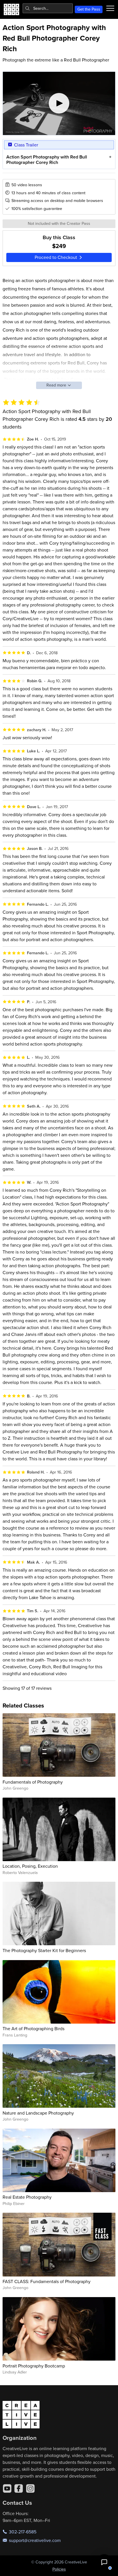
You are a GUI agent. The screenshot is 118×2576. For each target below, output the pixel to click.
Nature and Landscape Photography (38, 2113)
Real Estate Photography (27, 2197)
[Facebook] (19, 2488)
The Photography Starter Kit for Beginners (44, 1950)
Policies (59, 2569)
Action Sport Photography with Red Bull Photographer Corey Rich (47, 160)
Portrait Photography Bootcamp (34, 2366)
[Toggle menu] (110, 8)
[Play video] (59, 103)
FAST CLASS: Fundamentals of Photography (47, 2281)
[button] (104, 2562)
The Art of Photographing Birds (34, 2028)
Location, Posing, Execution (30, 1866)
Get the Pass (89, 9)
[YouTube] (7, 2488)
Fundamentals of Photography (33, 1782)
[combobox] (48, 8)
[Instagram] (30, 2488)
